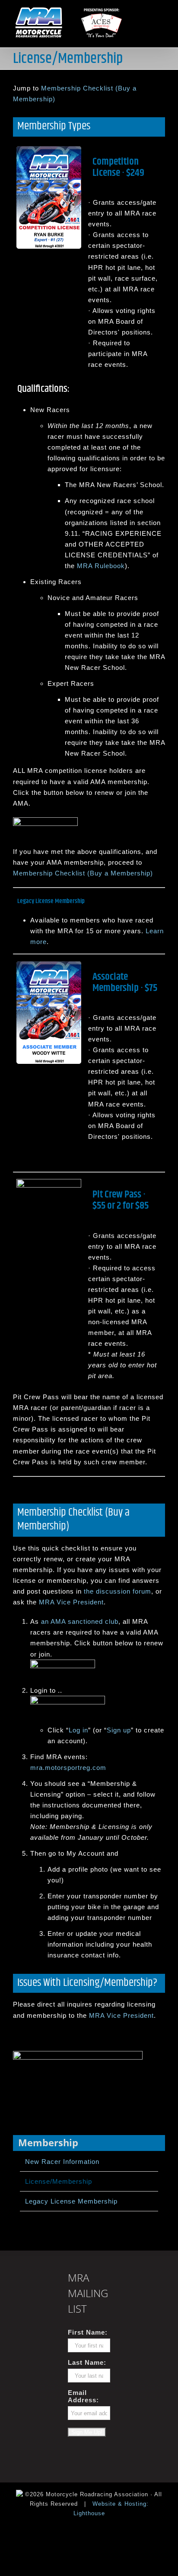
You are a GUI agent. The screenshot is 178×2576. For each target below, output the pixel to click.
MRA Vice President (71, 1602)
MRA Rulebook (101, 566)
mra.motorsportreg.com (68, 1768)
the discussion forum (118, 1591)
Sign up (119, 1730)
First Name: (88, 2332)
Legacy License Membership (71, 2201)
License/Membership (59, 2181)
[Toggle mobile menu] (161, 10)
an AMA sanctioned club (80, 1621)
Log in (78, 1730)
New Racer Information (62, 2162)
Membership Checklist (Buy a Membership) (83, 873)
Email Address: (83, 2396)
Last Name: (87, 2362)
